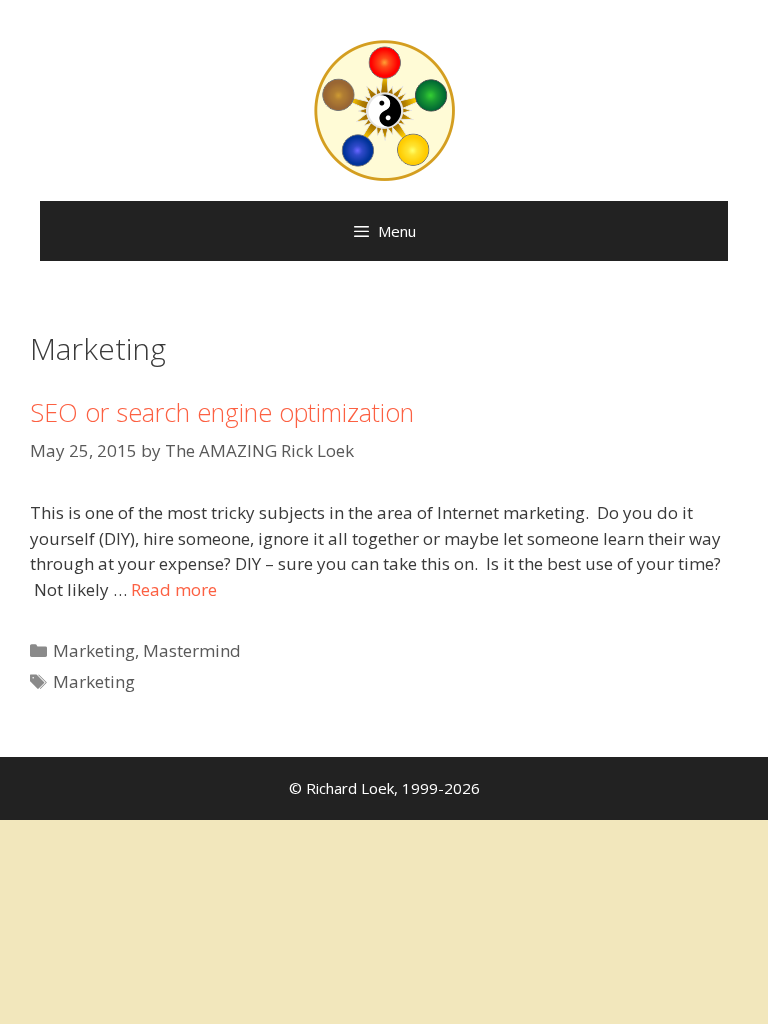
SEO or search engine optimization (222, 412)
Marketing (94, 650)
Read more (174, 589)
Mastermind (192, 650)
